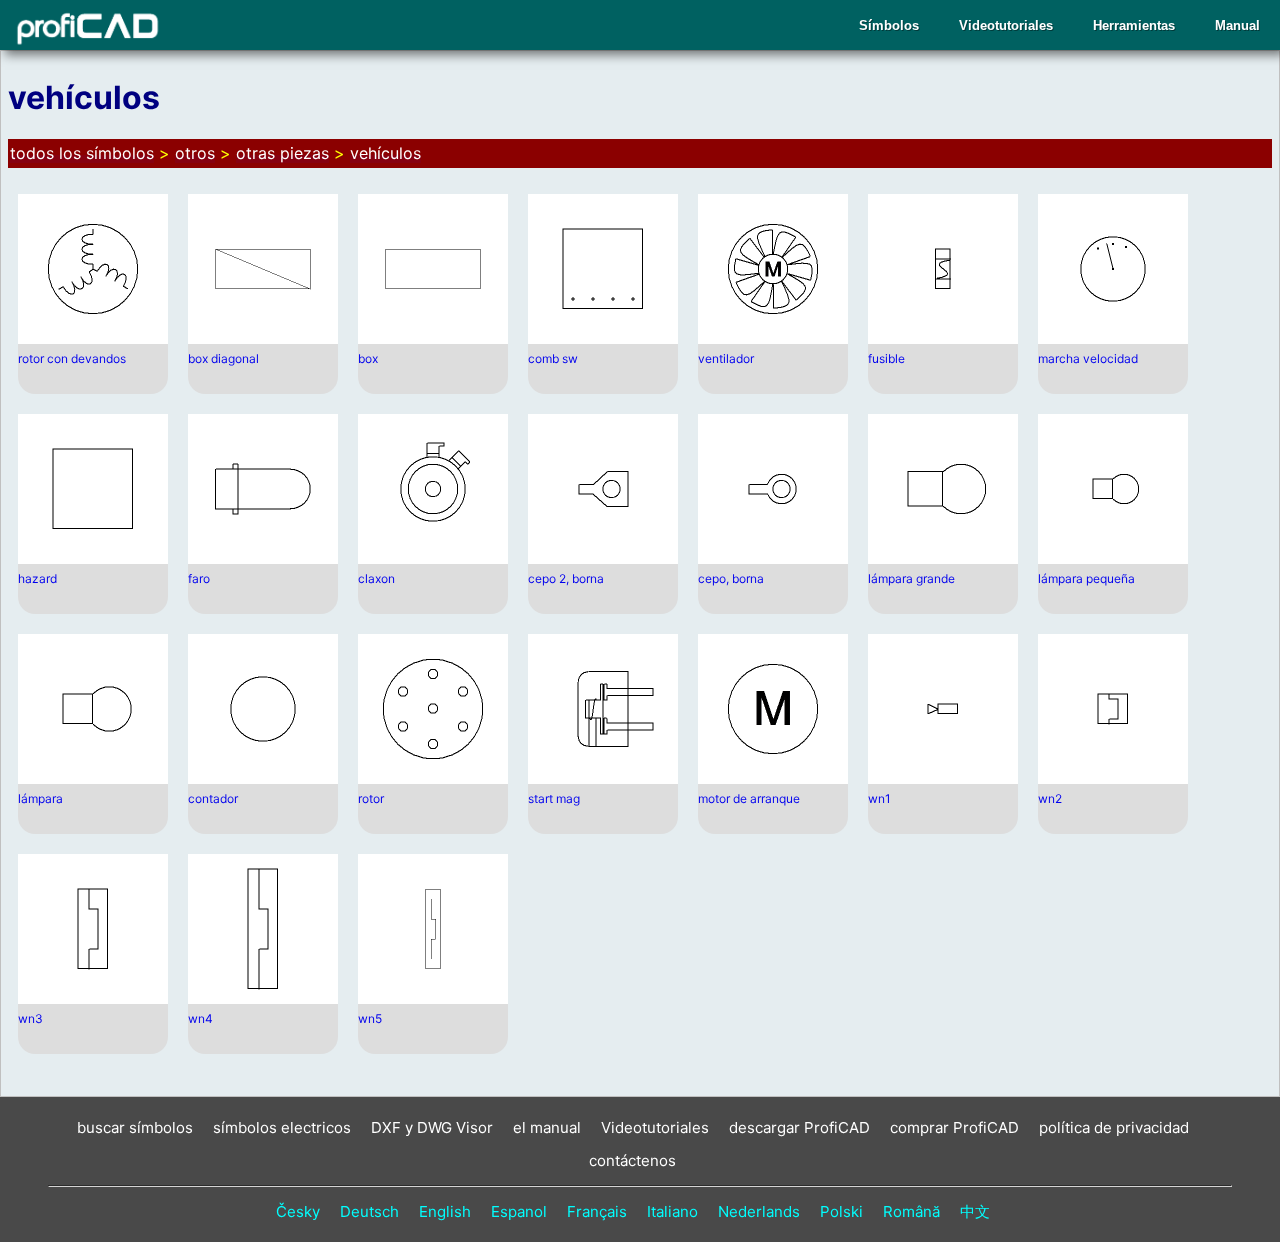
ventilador (726, 358)
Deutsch (369, 1211)
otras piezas (282, 153)
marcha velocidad (1088, 358)
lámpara (40, 798)
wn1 (879, 798)
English (445, 1211)
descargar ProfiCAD (799, 1127)
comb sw (553, 358)
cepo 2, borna (566, 578)
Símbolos (889, 25)
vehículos (385, 153)
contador (213, 798)
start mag (554, 798)
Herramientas (1134, 25)
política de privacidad (1114, 1127)
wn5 (370, 1018)
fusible (886, 358)
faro (199, 578)
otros (195, 153)
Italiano (672, 1211)
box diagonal (223, 358)
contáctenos (632, 1160)
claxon (376, 578)
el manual (547, 1127)
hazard (37, 578)
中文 (975, 1211)
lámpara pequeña (1086, 578)
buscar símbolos (135, 1127)
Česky (298, 1211)
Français (597, 1211)
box (368, 358)
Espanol (519, 1211)
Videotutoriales (1006, 25)
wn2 (1050, 798)
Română (911, 1211)
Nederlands (759, 1211)
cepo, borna (731, 578)
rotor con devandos (72, 358)
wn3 (30, 1018)
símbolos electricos (282, 1127)
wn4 (200, 1018)
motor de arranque (749, 798)
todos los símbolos (82, 153)
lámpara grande (911, 578)
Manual (1237, 25)
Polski (841, 1211)
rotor (371, 798)
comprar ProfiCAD (954, 1127)
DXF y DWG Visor (432, 1127)
